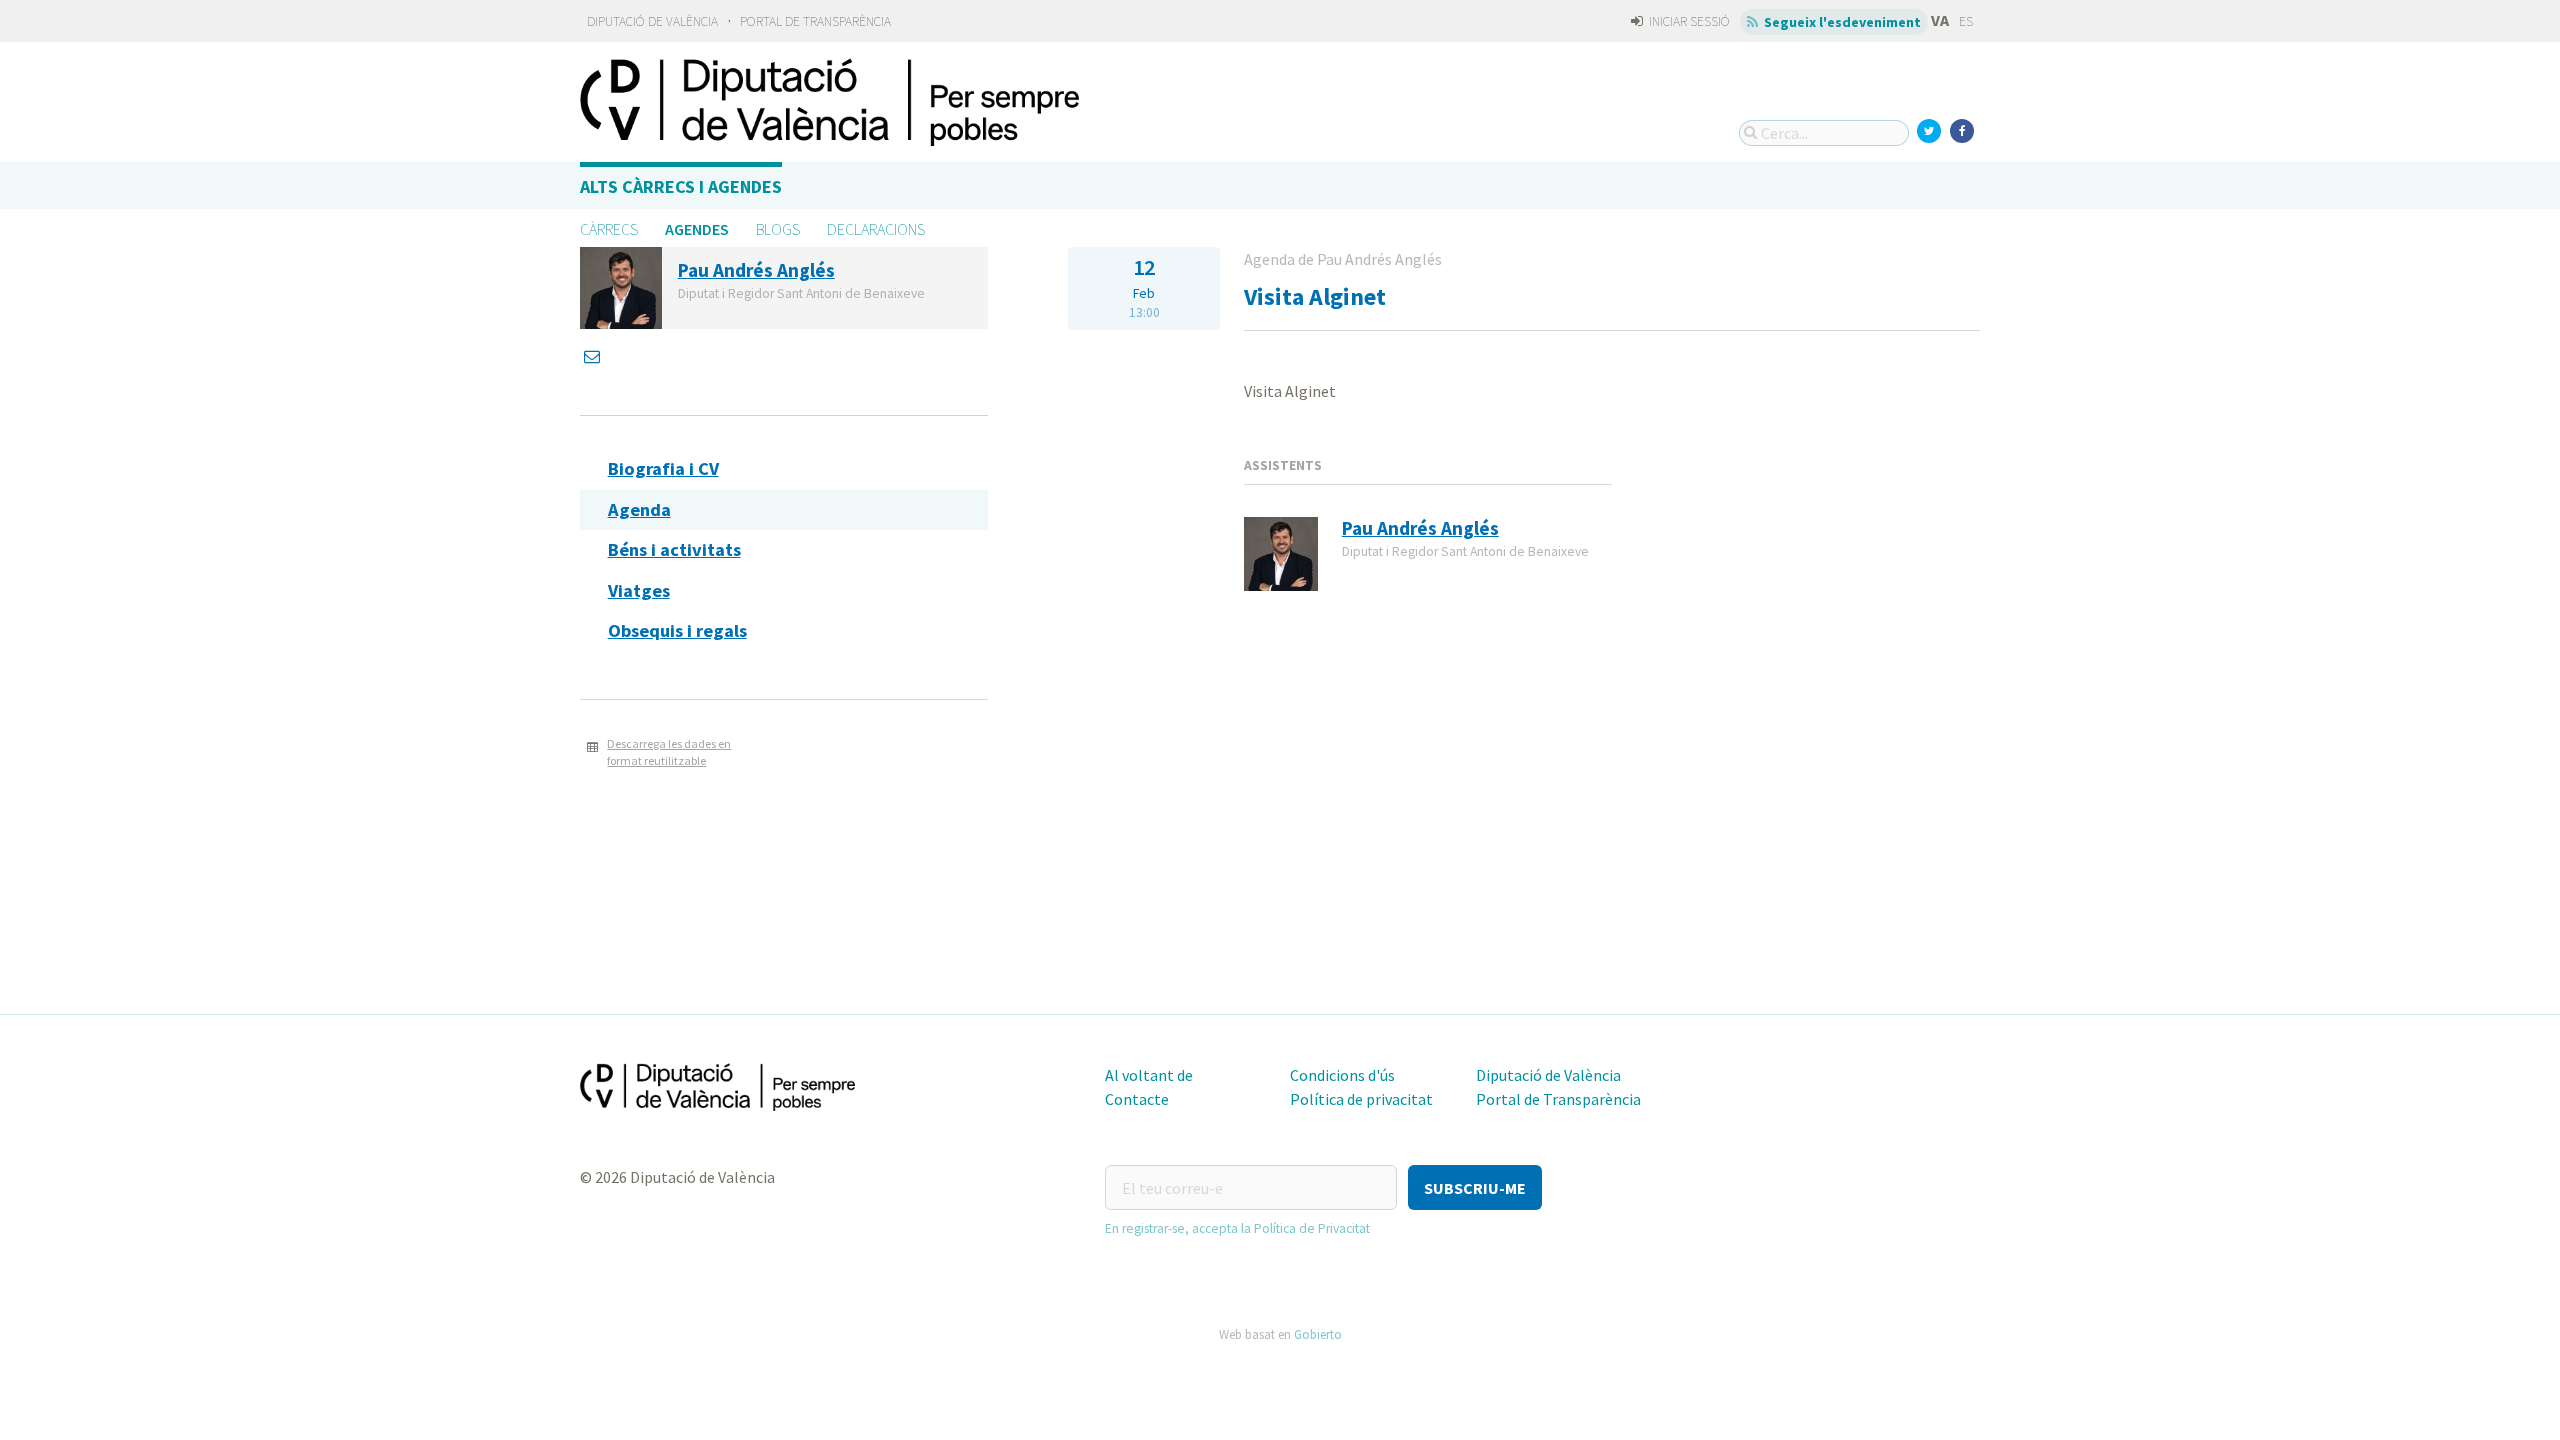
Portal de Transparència (815, 21)
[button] (1475, 1187)
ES (1966, 21)
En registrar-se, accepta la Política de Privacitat (1237, 1228)
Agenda (639, 509)
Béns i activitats (674, 549)
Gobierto (1318, 1334)
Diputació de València (652, 21)
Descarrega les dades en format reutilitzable (669, 752)
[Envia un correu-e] (594, 356)
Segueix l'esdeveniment (1841, 22)
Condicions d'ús (1342, 1075)
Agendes (697, 229)
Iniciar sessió (1688, 21)
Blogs (778, 229)
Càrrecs (609, 229)
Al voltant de (1149, 1075)
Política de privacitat (1361, 1099)
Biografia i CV (663, 468)
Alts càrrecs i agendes (681, 186)
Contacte (1137, 1099)
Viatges (639, 590)
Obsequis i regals (677, 630)
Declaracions (876, 229)
